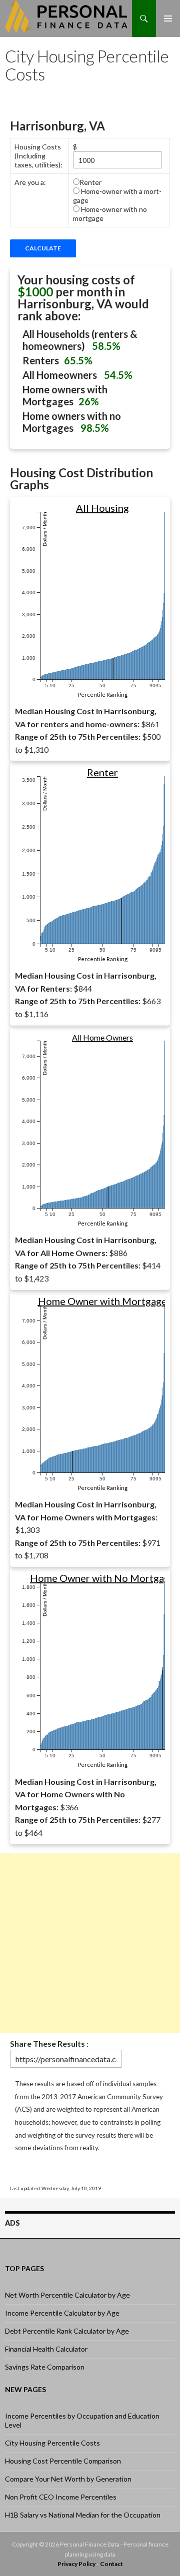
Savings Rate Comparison (45, 2367)
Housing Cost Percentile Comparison (63, 2461)
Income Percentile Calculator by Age (62, 2313)
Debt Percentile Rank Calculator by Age (67, 2331)
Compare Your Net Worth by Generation (68, 2479)
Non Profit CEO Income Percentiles (61, 2497)
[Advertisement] (90, 1943)
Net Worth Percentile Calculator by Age (67, 2295)
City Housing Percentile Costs (52, 2443)
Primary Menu (168, 18)
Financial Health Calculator (46, 2349)
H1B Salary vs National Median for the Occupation (83, 2515)
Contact (111, 2564)
